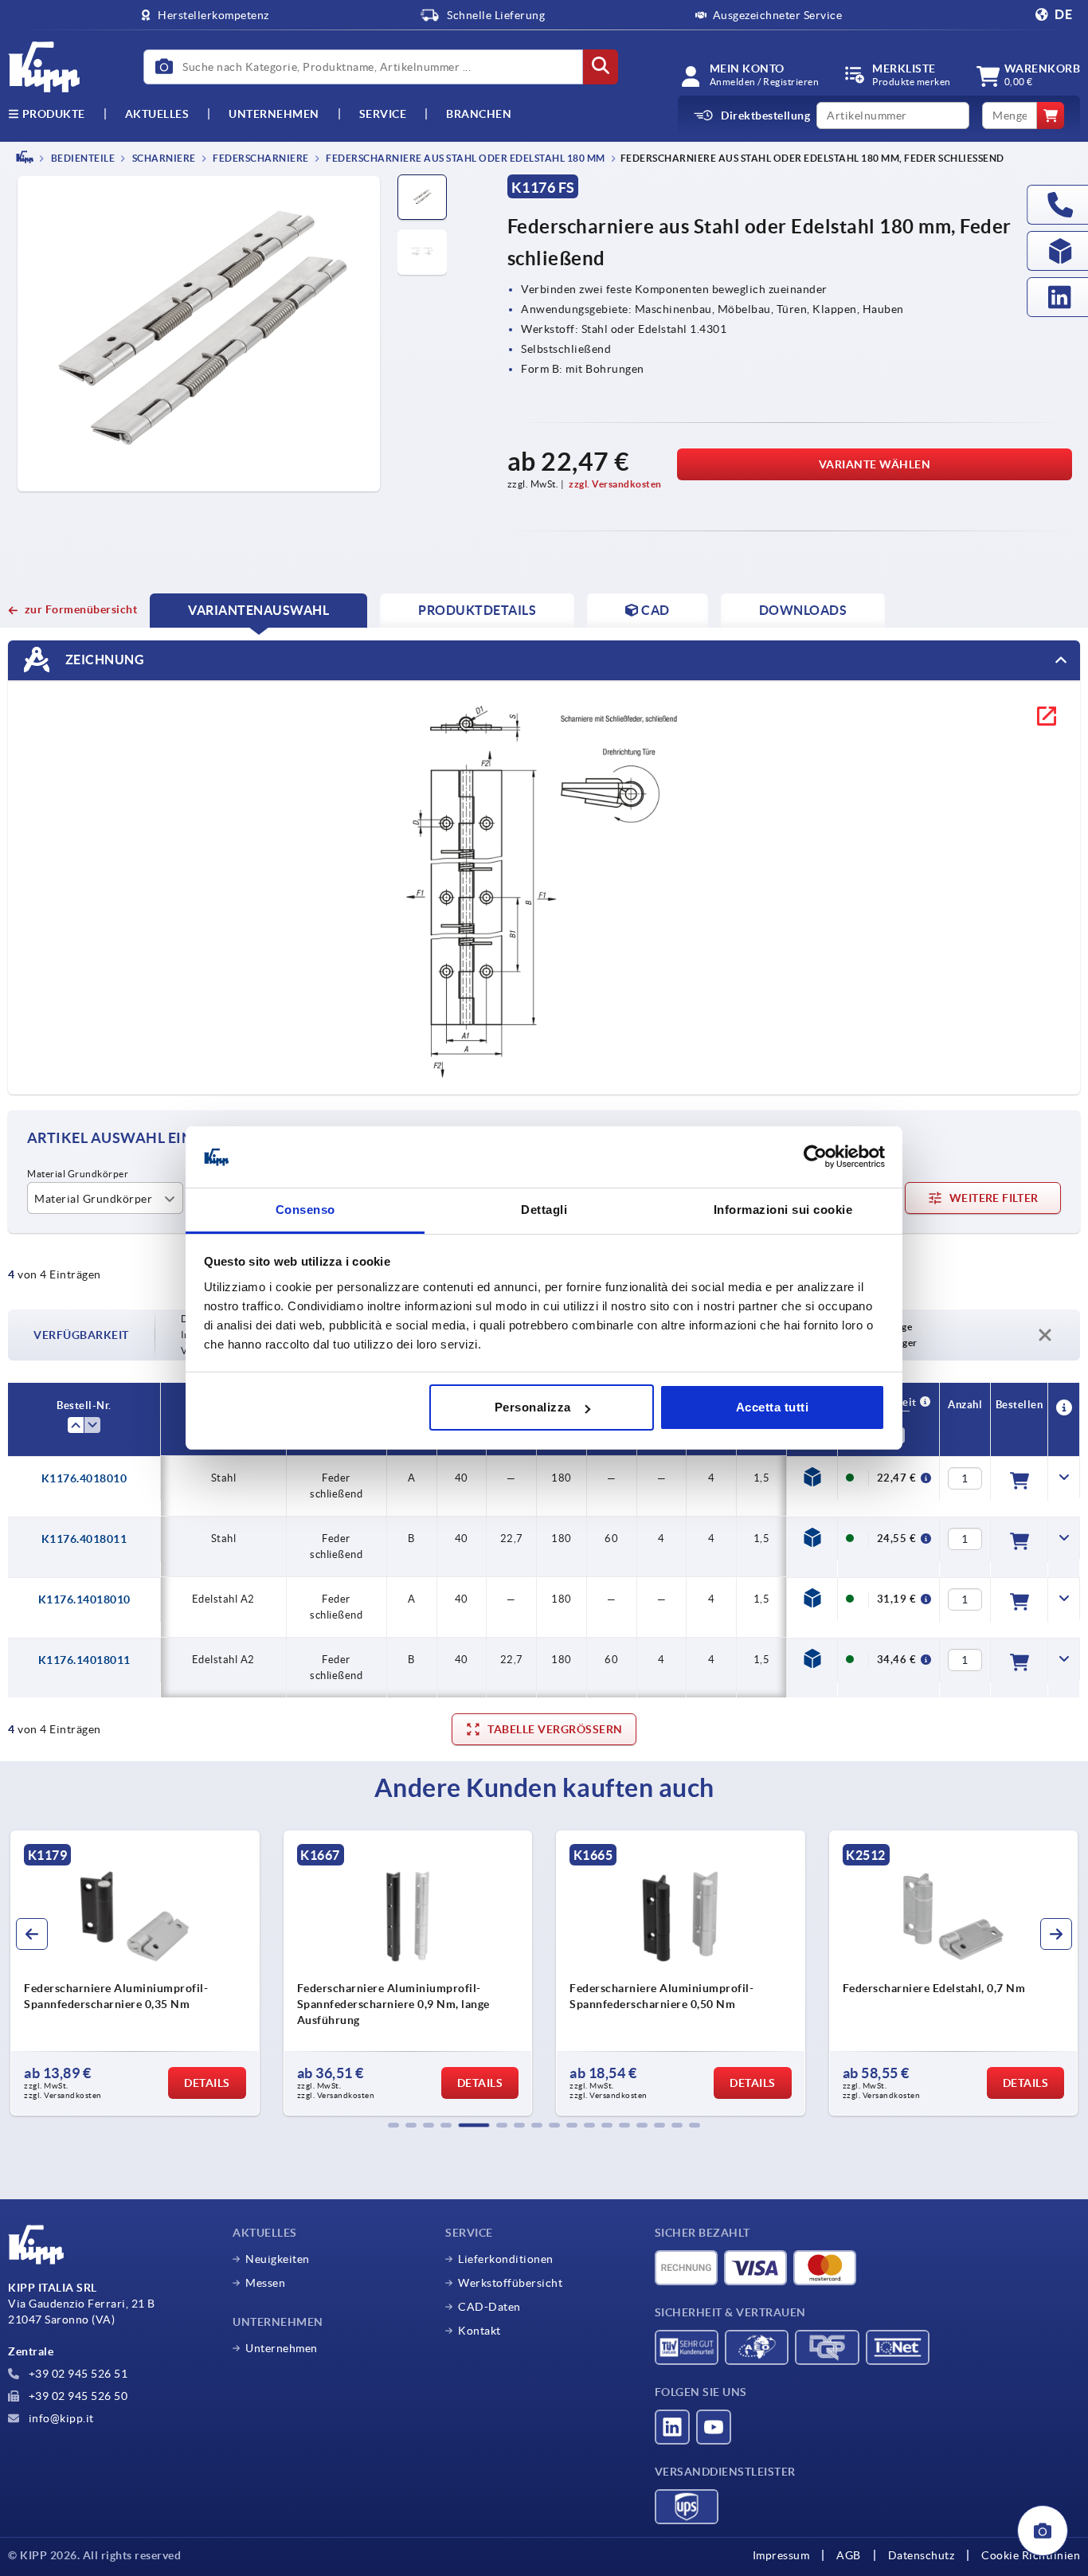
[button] (393, 2125)
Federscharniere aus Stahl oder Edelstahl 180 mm (465, 158)
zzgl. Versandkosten (615, 484)
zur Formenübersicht (81, 609)
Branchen (479, 114)
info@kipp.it (60, 2418)
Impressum (781, 2555)
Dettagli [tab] (544, 1210)
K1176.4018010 (84, 1478)
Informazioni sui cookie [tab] (783, 1210)
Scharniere (163, 158)
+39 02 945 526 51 (76, 2374)
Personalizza (533, 1407)
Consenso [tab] (305, 1210)
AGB (849, 2555)
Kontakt (479, 2331)
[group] (135, 1973)
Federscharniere (260, 158)
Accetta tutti (773, 1407)
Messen (265, 2283)
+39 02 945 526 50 (76, 2396)
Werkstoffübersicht (510, 2283)
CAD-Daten (489, 2307)
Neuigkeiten (278, 2259)
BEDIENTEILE (82, 158)
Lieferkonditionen (506, 2259)
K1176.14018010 (84, 1599)
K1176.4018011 (84, 1539)
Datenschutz (922, 2555)
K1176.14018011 (84, 1660)
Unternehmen (274, 114)
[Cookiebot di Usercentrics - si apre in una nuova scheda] (815, 1157)
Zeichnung (103, 659)
